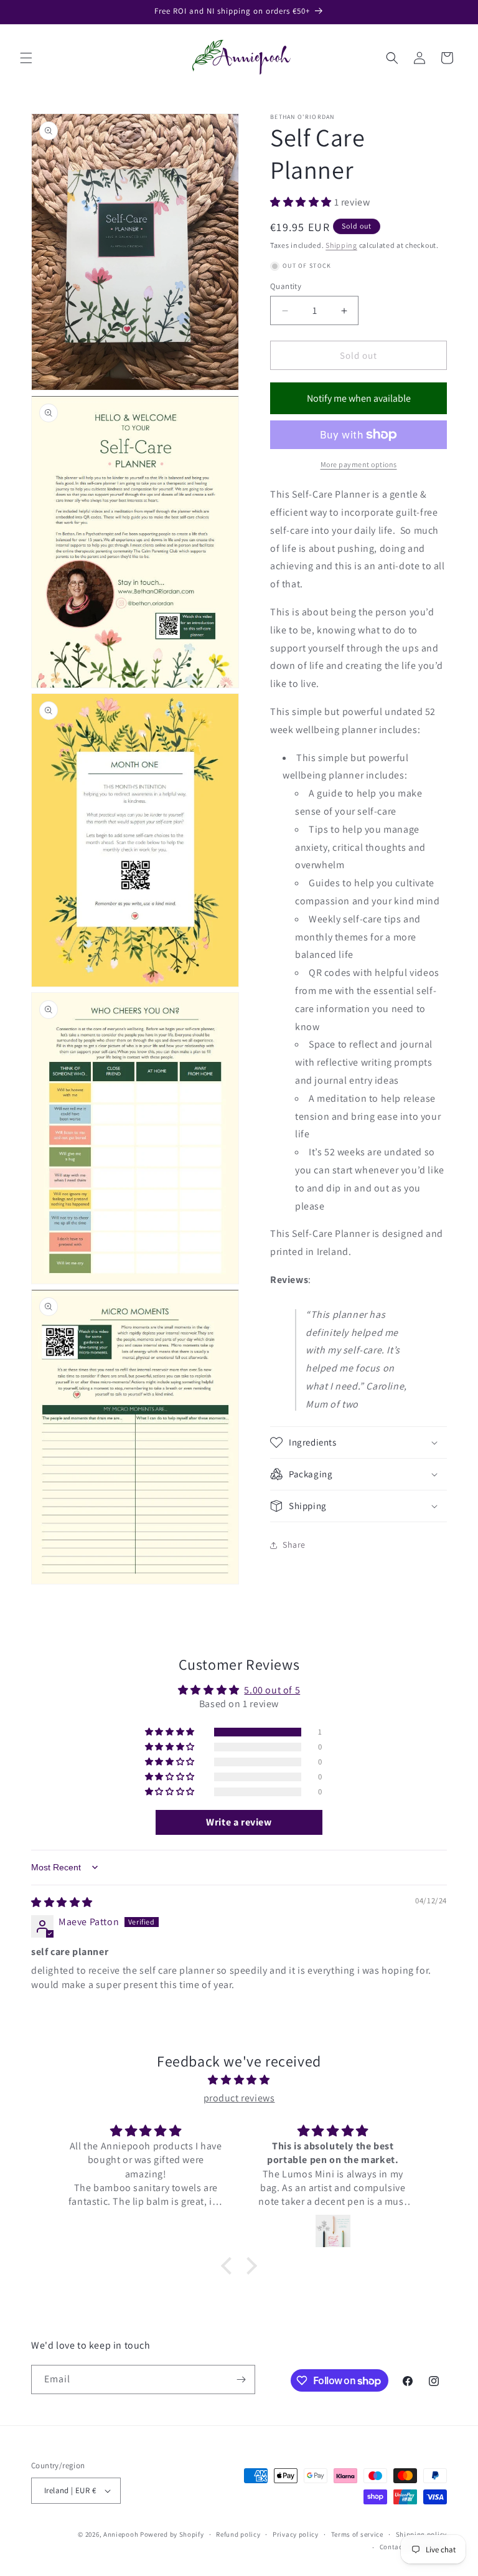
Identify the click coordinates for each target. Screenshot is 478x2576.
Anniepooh (121, 2534)
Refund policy (238, 2534)
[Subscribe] (241, 2379)
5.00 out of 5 (272, 1690)
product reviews (239, 2098)
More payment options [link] (359, 464)
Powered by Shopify (172, 2534)
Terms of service (357, 2534)
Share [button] (294, 1545)
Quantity (286, 286)
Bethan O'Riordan (302, 117)
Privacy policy (296, 2534)
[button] (26, 58)
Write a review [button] (239, 1822)
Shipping (341, 245)
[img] (62, 1902)
